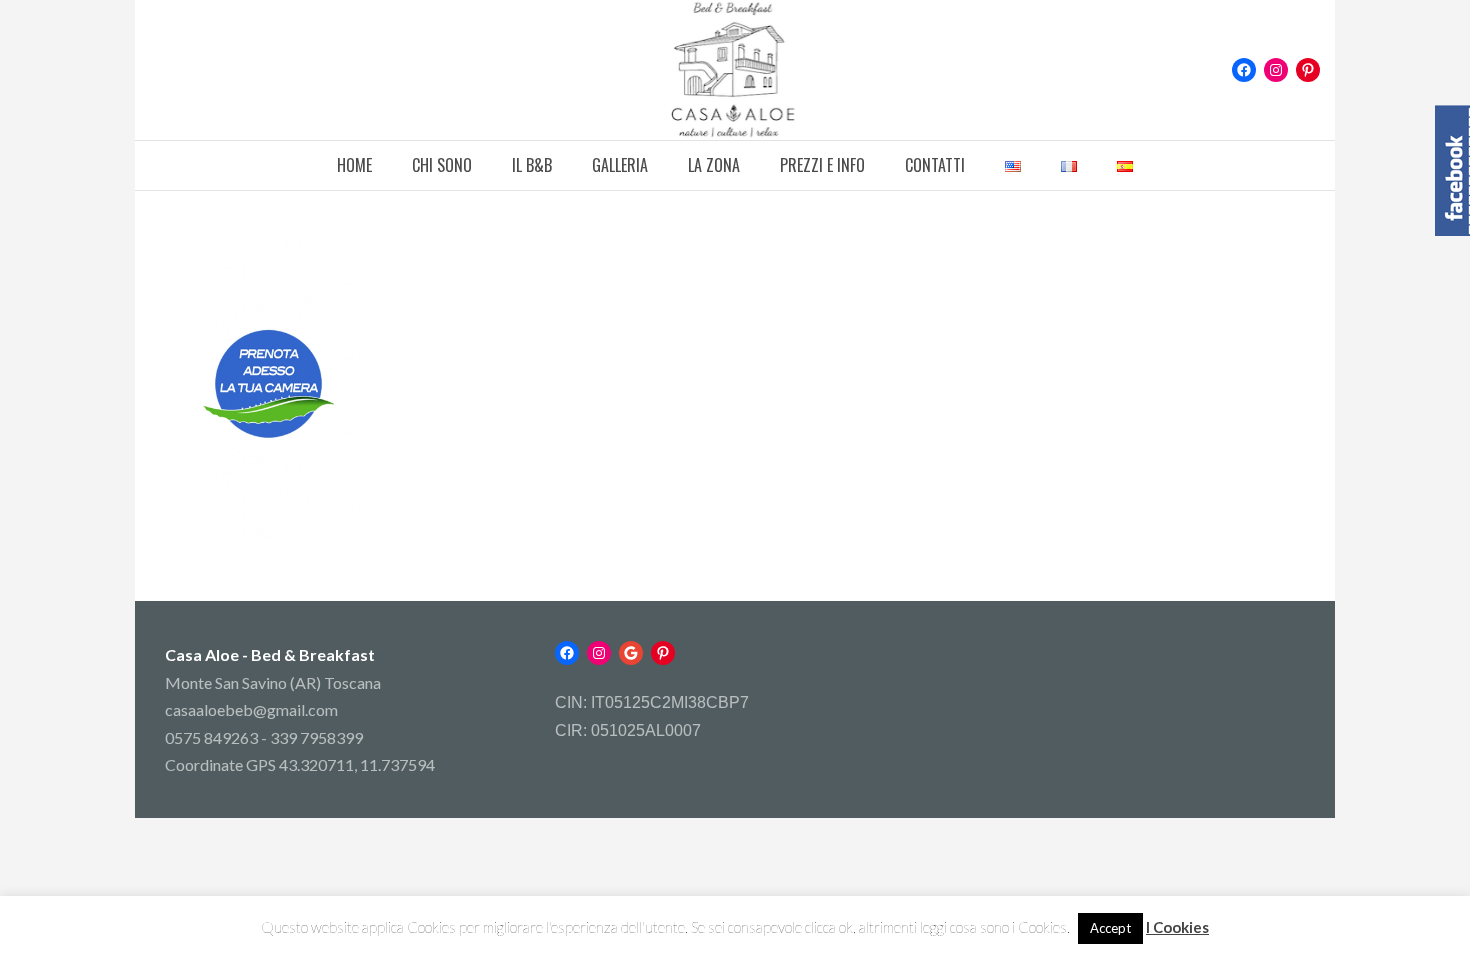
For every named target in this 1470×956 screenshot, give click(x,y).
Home (354, 165)
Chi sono (442, 165)
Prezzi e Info (822, 165)
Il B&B (532, 165)
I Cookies (1177, 927)
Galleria (620, 165)
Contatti (935, 165)
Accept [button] (1110, 928)
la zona (714, 165)
